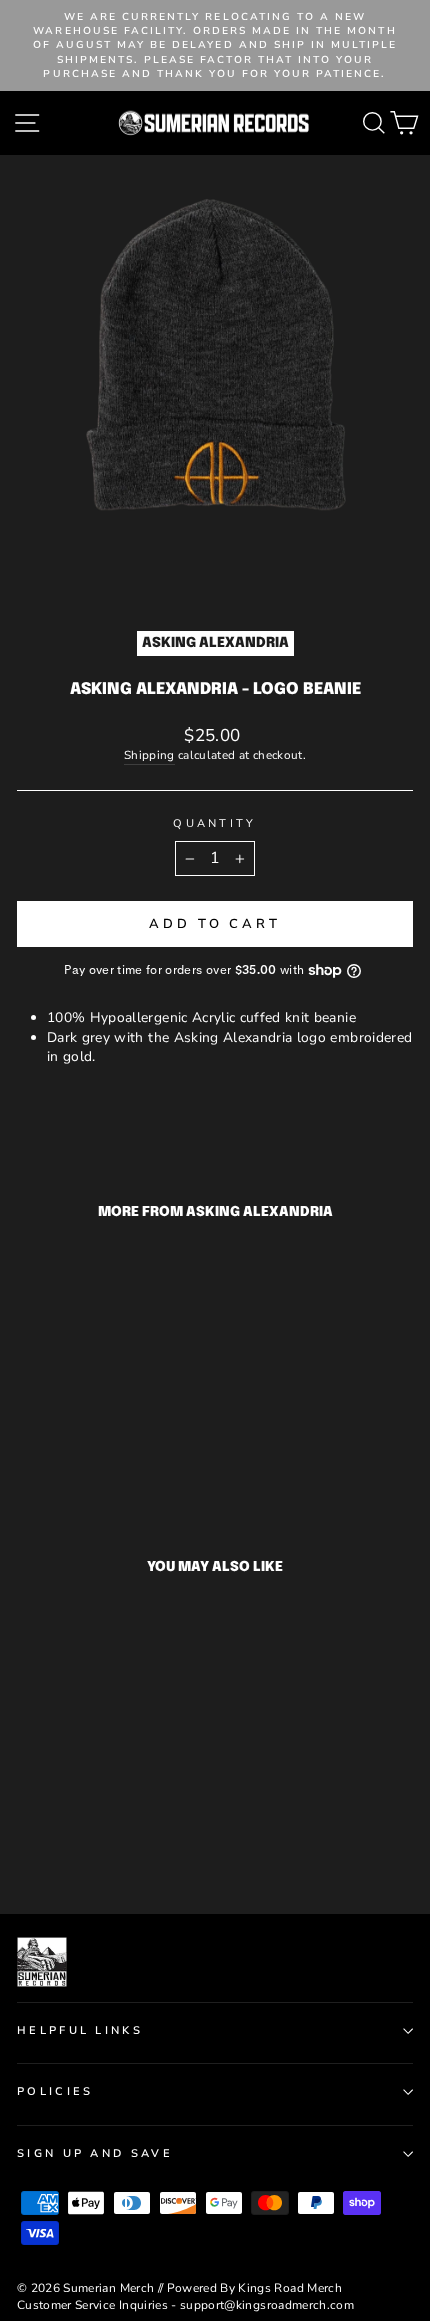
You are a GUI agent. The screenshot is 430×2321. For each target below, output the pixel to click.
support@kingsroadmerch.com (267, 2305)
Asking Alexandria (215, 643)
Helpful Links (80, 2030)
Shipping (149, 755)
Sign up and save (95, 2153)
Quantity (215, 823)
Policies (55, 2091)
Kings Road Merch (290, 2288)
